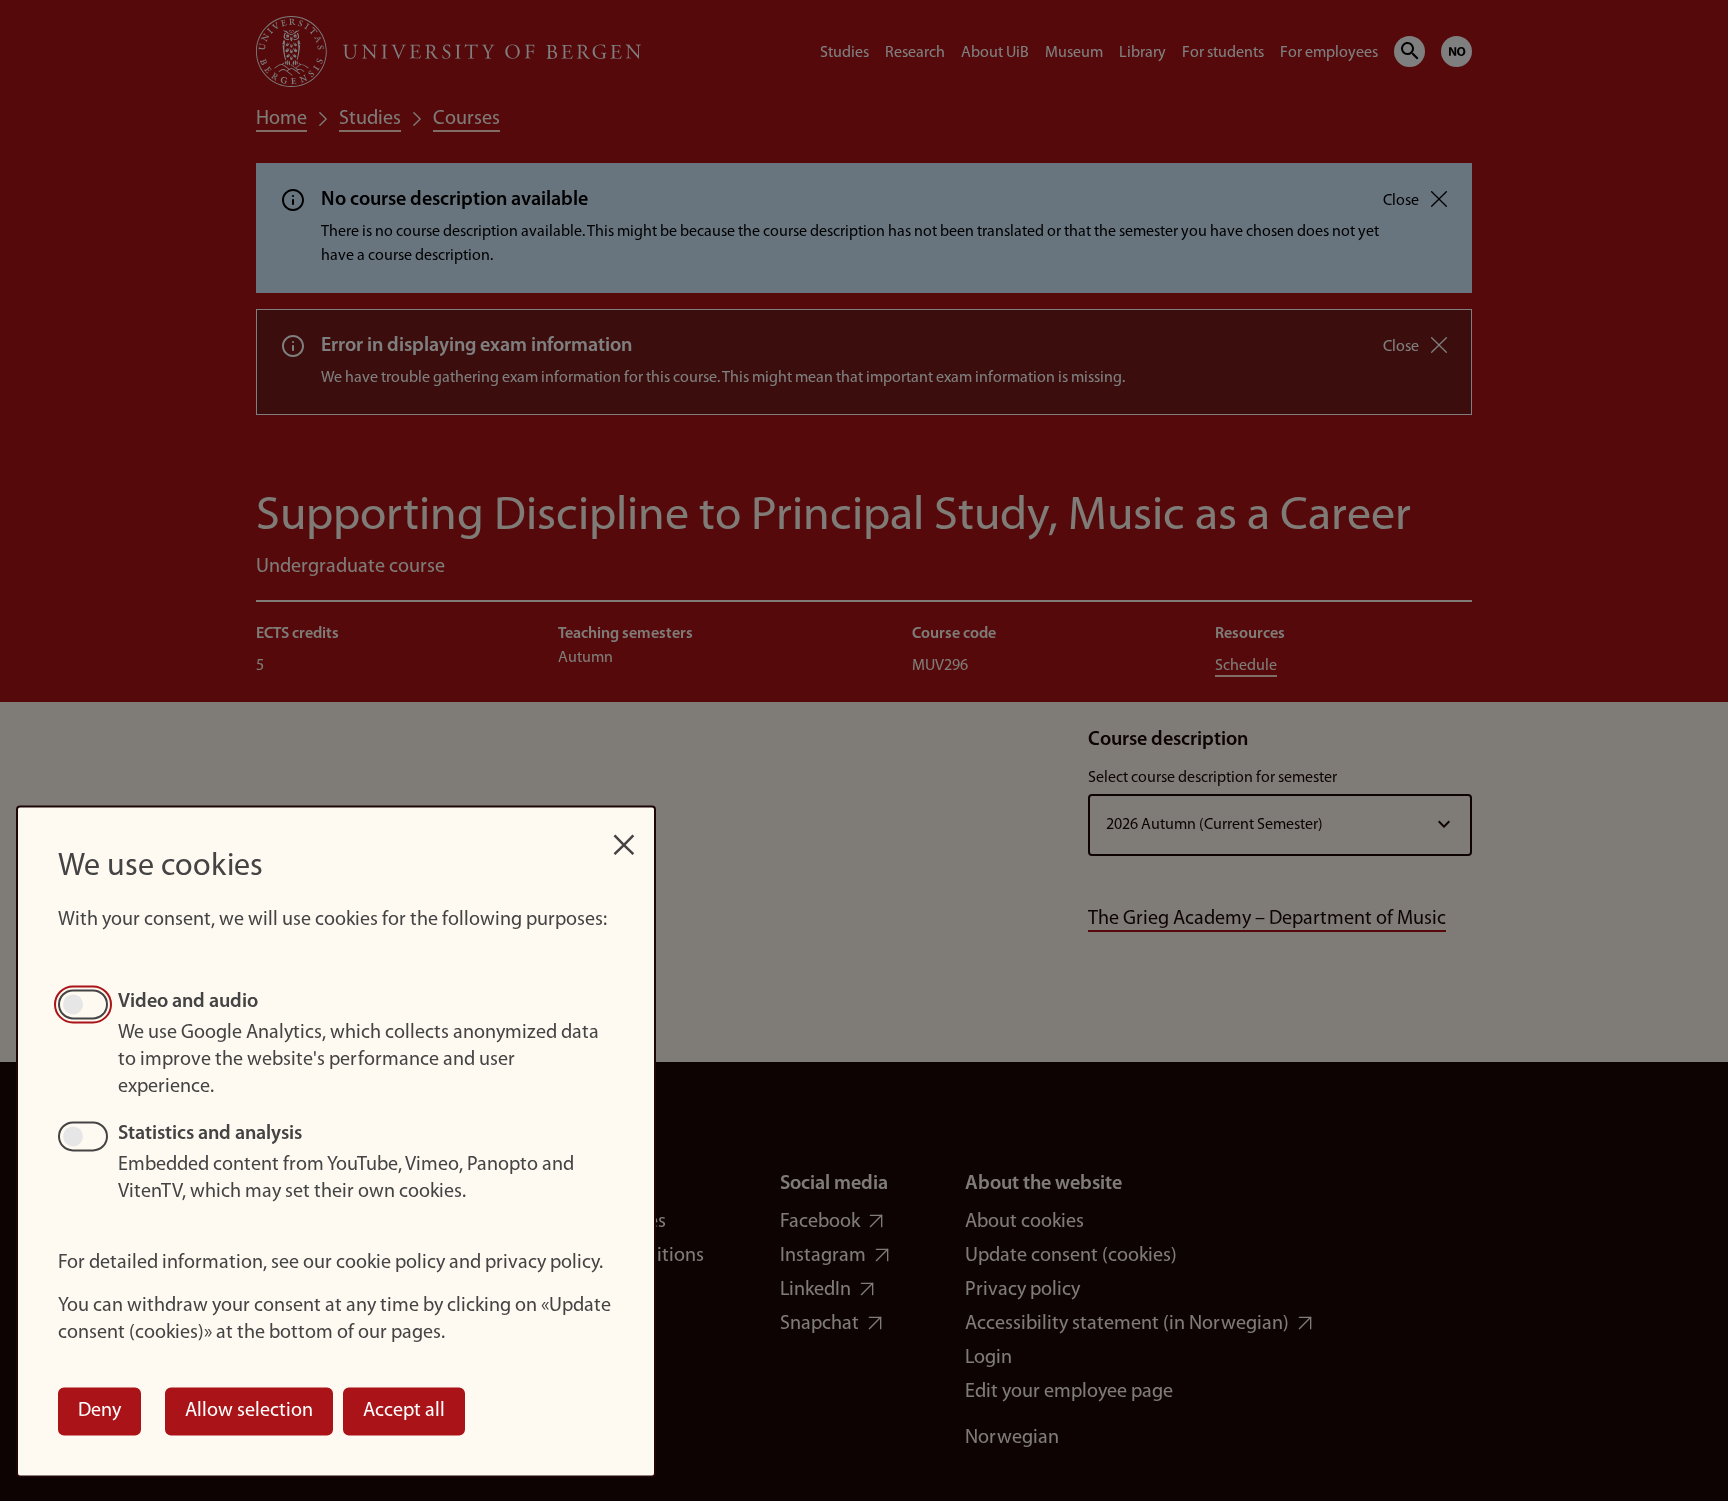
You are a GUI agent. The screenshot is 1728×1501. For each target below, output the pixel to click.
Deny (99, 1411)
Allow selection (249, 1411)
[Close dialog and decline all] (624, 834)
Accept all (404, 1411)
